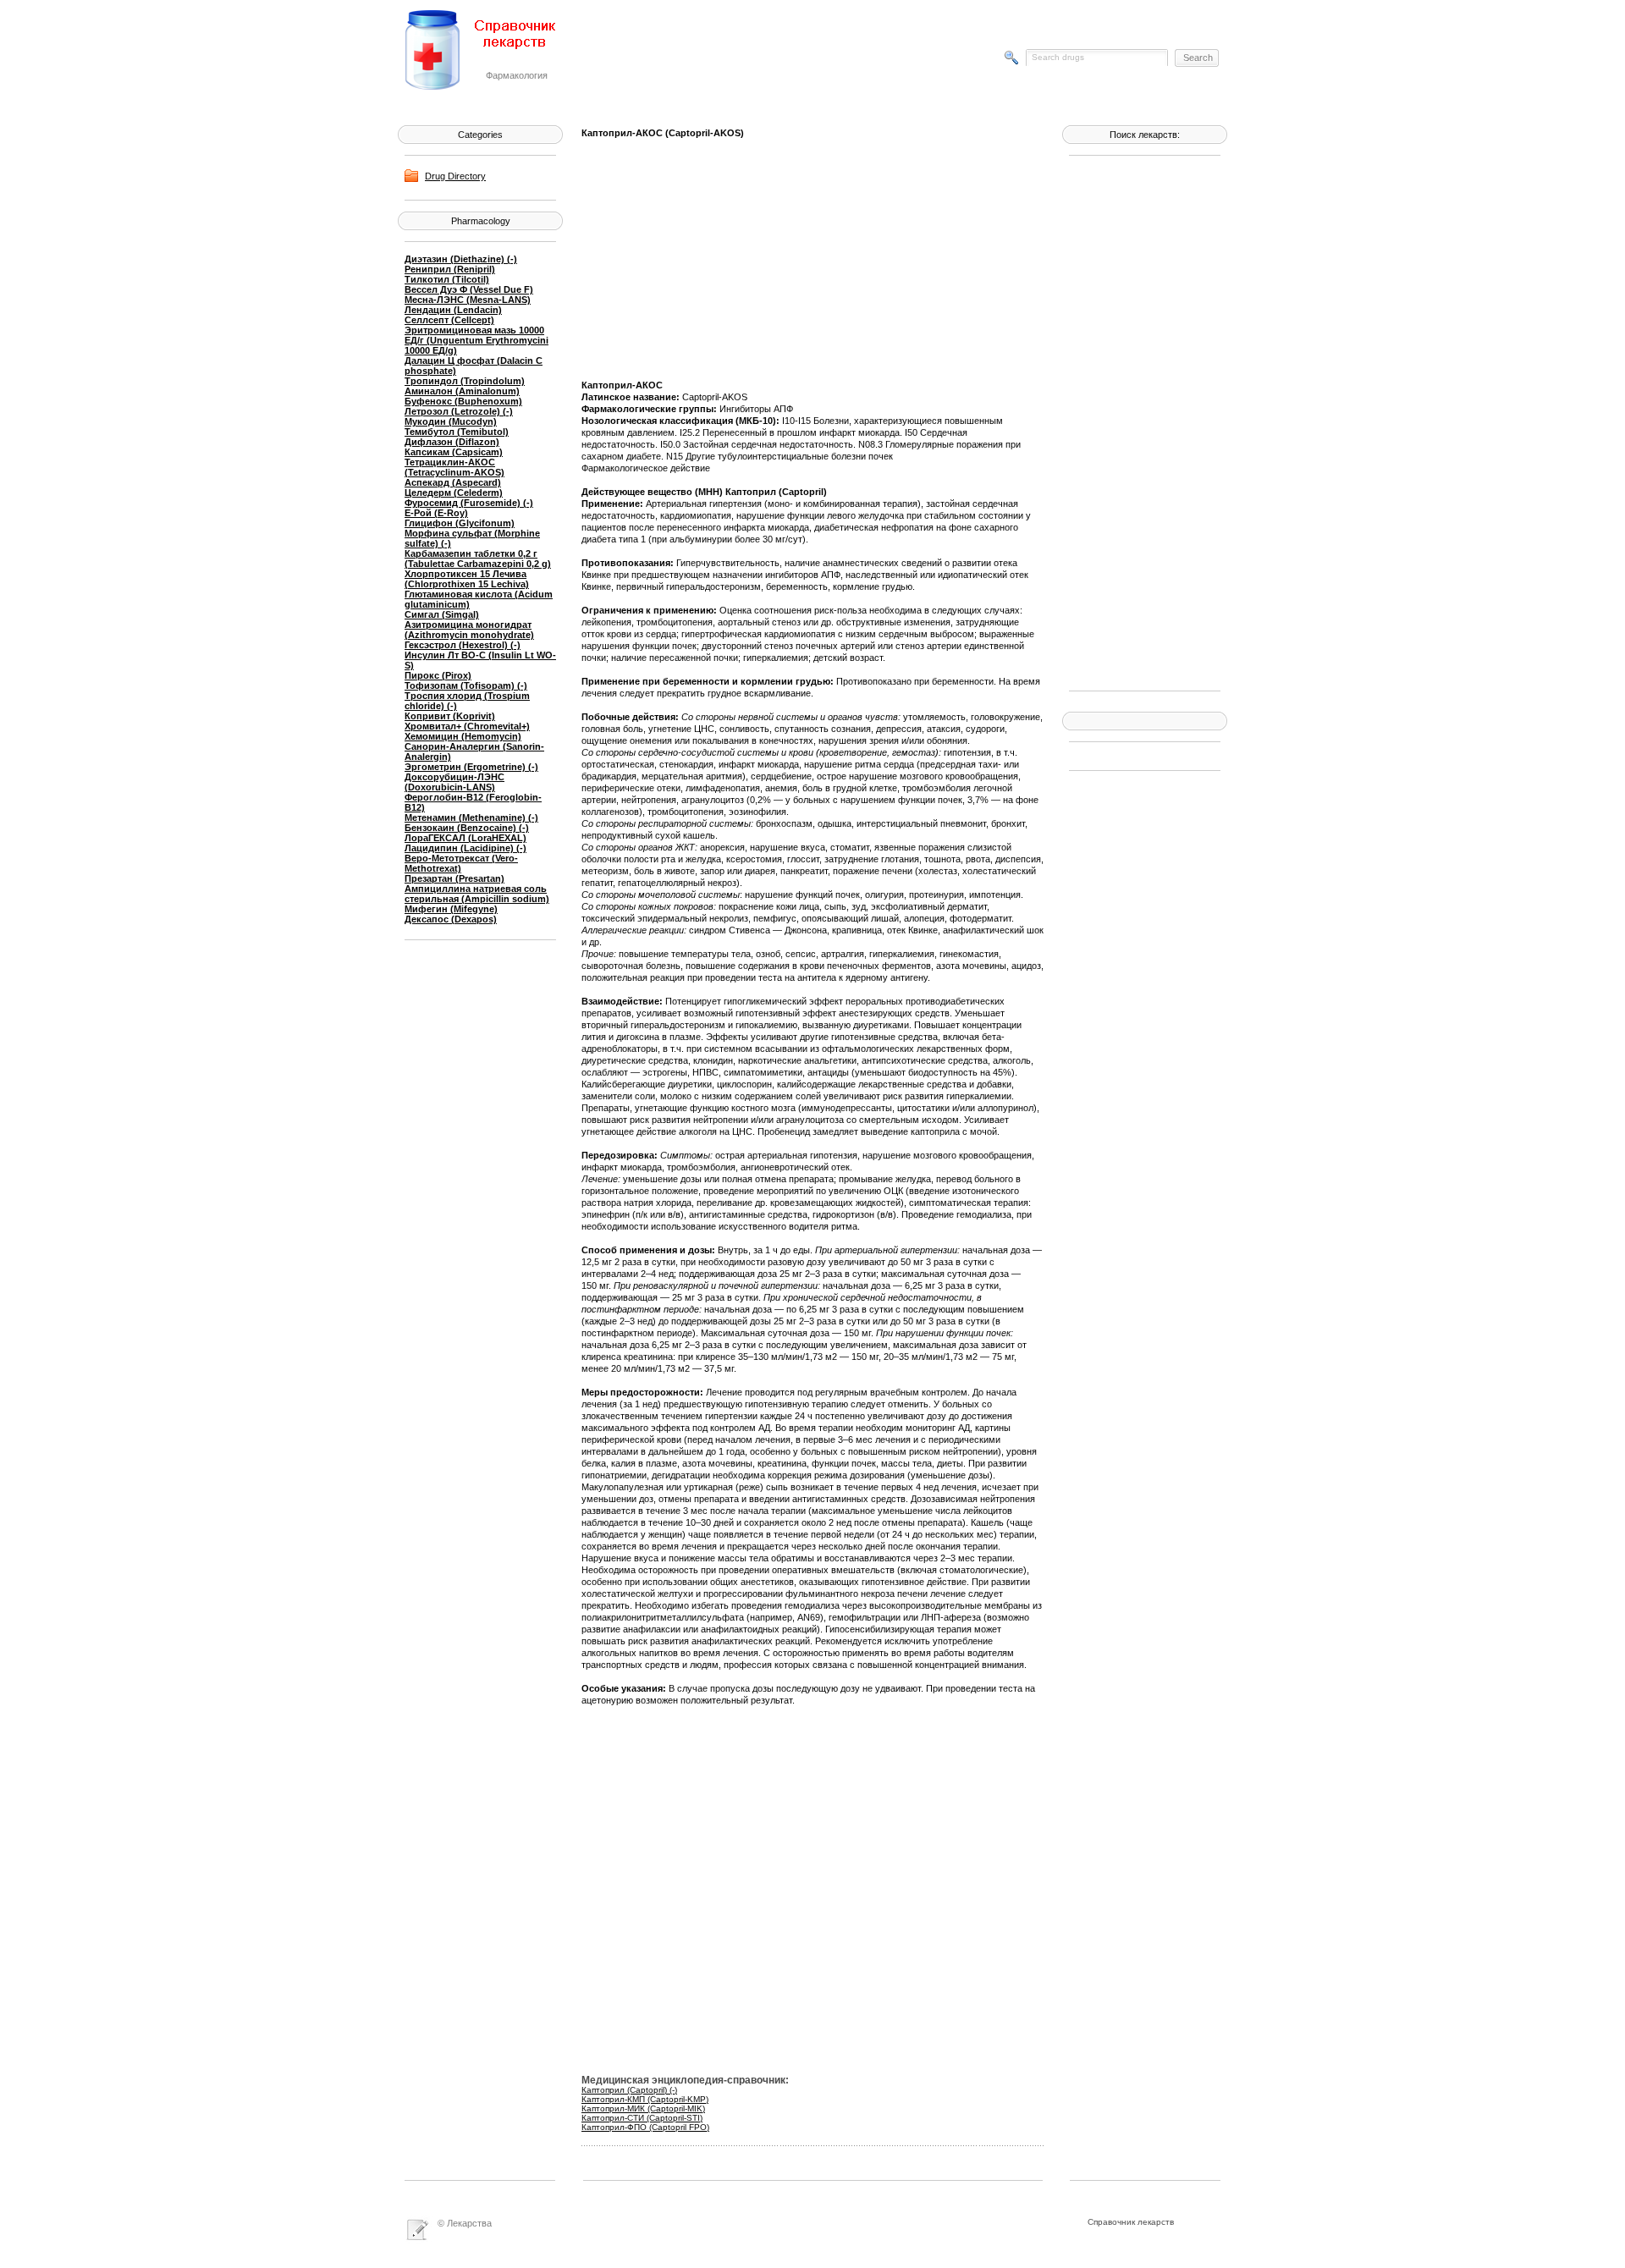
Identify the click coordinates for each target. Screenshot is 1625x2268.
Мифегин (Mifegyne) (451, 909)
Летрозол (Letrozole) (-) (459, 411)
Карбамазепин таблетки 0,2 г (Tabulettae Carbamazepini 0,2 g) (478, 559)
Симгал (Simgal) (442, 614)
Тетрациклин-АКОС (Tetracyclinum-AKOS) (454, 467)
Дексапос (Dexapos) (451, 919)
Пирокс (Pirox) (438, 675)
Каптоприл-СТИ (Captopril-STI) (642, 2118)
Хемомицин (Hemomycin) (463, 736)
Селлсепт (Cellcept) (449, 320)
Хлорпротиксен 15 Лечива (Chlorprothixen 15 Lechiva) (467, 579)
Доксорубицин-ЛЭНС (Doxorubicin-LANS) (454, 782)
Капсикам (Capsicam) (454, 452)
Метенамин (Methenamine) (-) (471, 817)
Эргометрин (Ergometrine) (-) (471, 767)
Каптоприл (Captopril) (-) (629, 2090)
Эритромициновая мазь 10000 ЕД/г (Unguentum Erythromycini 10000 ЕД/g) (476, 340)
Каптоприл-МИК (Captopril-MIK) (643, 2108)
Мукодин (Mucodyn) (451, 421)
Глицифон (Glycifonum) (460, 523)
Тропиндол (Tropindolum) (465, 381)
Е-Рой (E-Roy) (436, 513)
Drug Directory (455, 176)
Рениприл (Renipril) (450, 269)
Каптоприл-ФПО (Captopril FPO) (645, 2127)
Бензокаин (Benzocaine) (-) (467, 828)
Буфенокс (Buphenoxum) (463, 401)
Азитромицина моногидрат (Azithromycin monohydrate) (469, 630)
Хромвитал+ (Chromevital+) (467, 726)
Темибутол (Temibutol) (457, 432)
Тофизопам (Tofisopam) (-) (466, 685)
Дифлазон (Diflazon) (452, 442)
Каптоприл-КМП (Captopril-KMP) (645, 2099)
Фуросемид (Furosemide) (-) (469, 503)
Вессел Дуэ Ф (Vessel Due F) (469, 289)
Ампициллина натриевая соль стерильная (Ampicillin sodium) (477, 894)
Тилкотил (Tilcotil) (447, 279)
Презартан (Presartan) (454, 878)
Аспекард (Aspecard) (453, 482)
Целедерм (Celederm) (454, 493)
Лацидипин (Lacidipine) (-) (465, 848)
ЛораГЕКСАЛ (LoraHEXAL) (465, 838)
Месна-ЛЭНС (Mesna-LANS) (468, 300)
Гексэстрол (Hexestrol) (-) (463, 645)
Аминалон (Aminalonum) (462, 391)
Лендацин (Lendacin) (453, 310)
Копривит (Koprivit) (450, 716)
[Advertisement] (1137, 421)
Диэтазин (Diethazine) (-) (461, 259)
